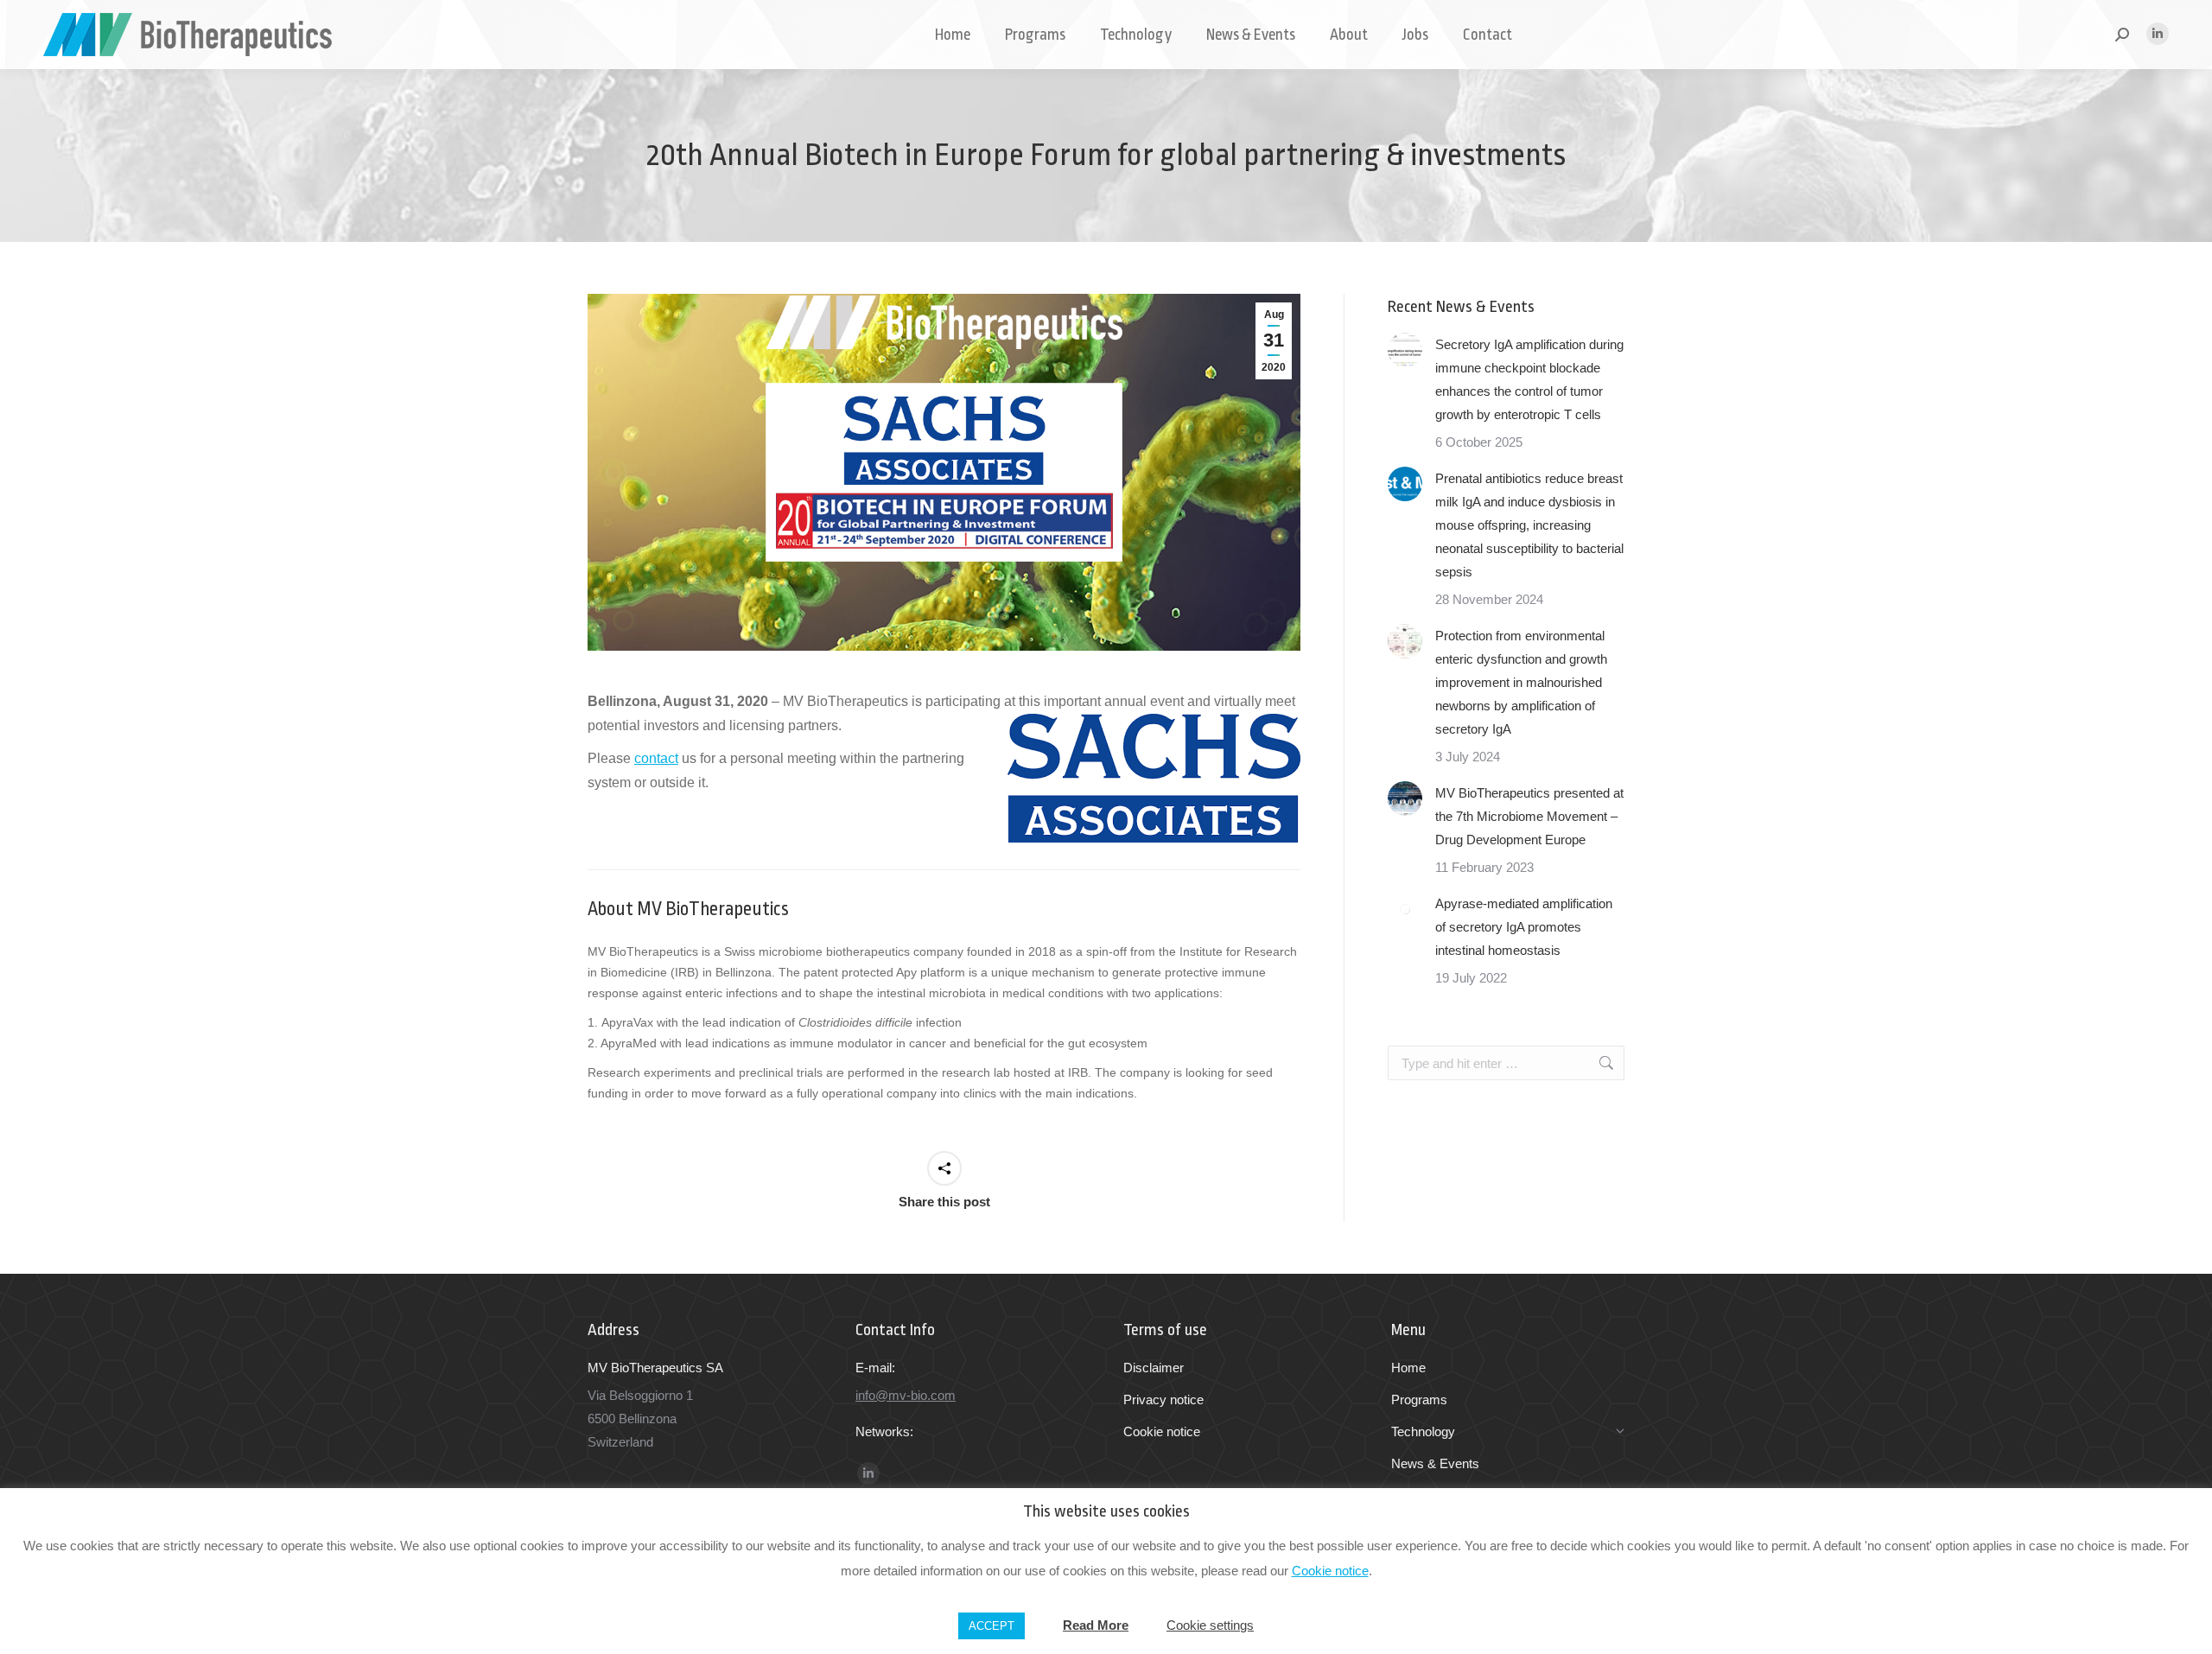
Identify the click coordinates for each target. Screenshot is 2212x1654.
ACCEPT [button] (992, 1626)
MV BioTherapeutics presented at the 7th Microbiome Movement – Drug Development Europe (1529, 816)
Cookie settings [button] (1210, 1625)
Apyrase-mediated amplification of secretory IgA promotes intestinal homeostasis (1524, 927)
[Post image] (1405, 350)
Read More (1096, 1625)
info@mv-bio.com (906, 1395)
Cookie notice (1330, 1571)
